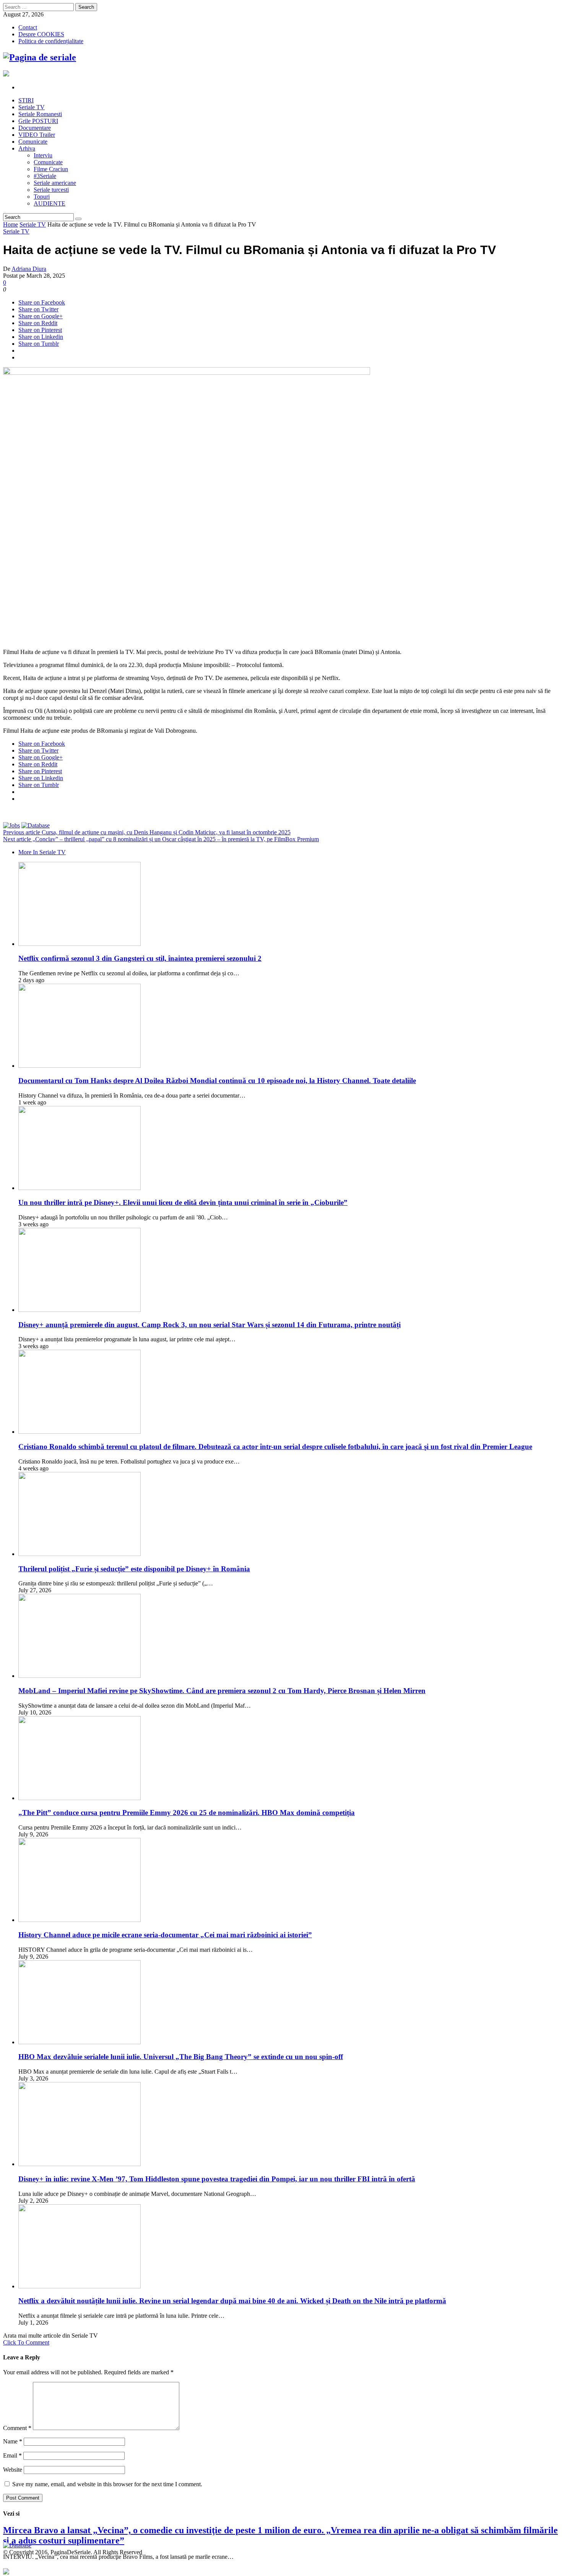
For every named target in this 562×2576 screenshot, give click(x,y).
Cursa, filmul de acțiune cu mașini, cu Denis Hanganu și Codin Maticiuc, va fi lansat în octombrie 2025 (147, 832)
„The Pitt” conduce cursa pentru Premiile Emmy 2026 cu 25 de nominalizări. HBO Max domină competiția (187, 1813)
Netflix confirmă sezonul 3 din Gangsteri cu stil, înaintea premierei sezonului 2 (140, 958)
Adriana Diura (29, 269)
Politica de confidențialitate (51, 41)
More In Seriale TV (42, 852)
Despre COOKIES (41, 34)
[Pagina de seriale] (40, 57)
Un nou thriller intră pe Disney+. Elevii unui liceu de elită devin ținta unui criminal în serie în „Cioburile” (183, 1202)
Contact (28, 27)
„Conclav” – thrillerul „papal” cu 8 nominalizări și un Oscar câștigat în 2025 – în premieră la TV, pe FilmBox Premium (161, 839)
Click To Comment (26, 2342)
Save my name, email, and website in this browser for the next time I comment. (107, 2484)
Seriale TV (33, 224)
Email (12, 2455)
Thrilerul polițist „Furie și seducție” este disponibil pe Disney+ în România (134, 1569)
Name (13, 2441)
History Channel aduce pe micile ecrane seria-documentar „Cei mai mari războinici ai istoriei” (165, 1935)
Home (11, 224)
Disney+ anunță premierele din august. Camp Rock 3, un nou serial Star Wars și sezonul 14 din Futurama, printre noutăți (210, 1325)
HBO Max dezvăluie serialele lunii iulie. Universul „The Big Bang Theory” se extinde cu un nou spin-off (181, 2057)
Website (13, 2470)
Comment (17, 2428)
